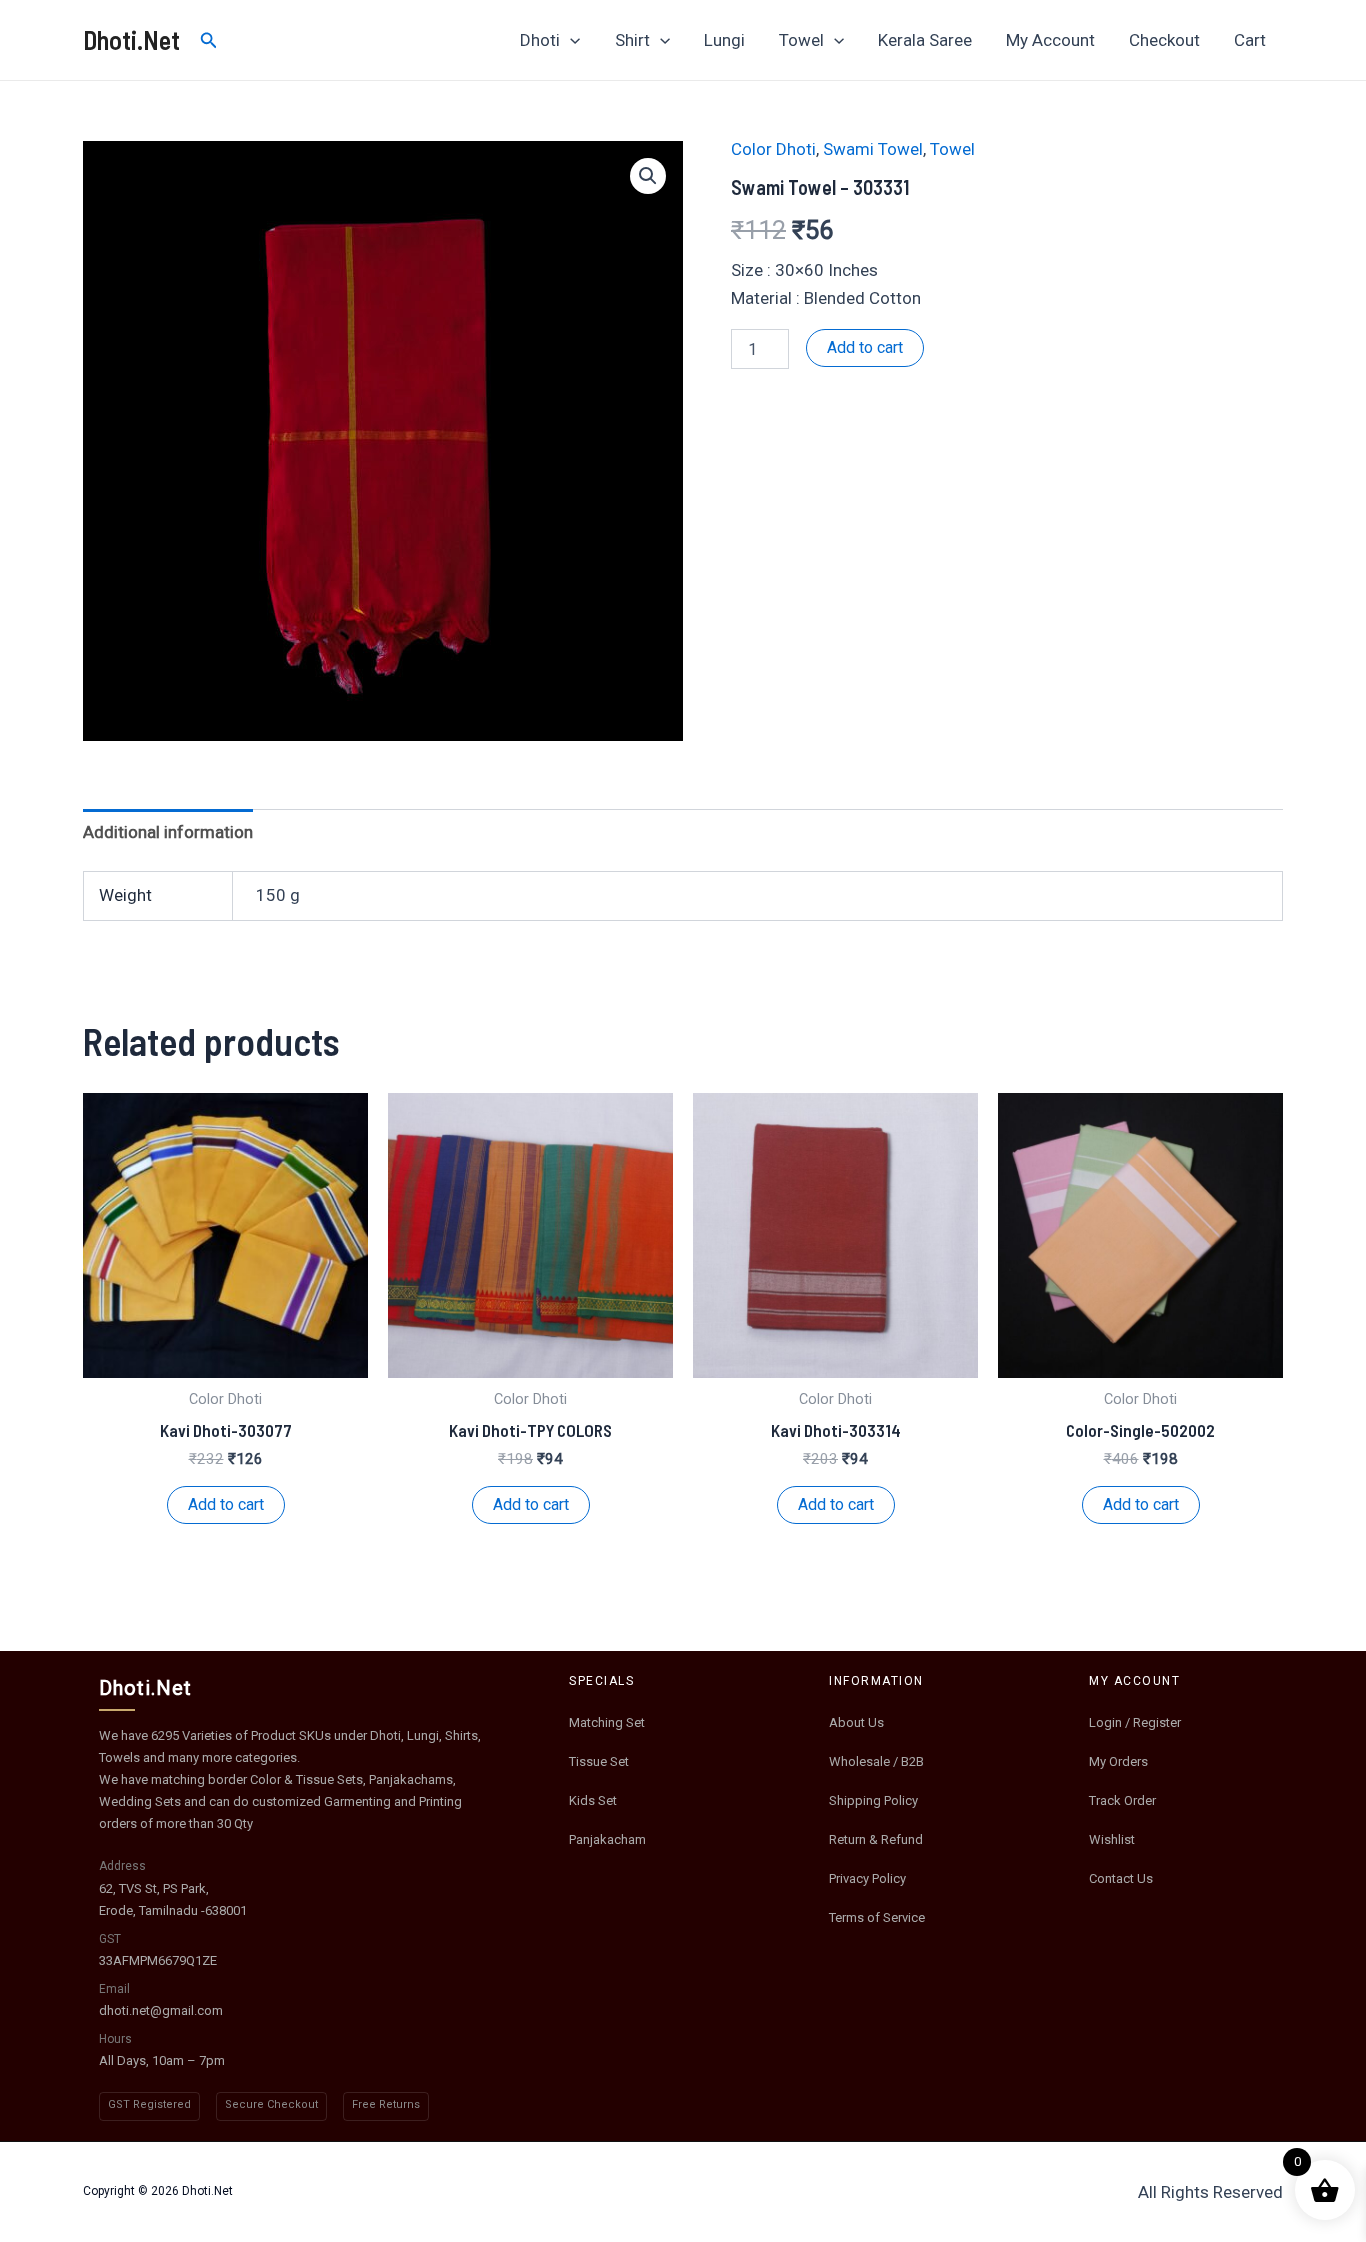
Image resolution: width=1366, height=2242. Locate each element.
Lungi (724, 40)
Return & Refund (876, 1839)
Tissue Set (599, 1761)
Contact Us (1121, 1878)
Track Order (1122, 1800)
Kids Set (593, 1800)
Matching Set (607, 1722)
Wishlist (1112, 1839)
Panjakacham (607, 1839)
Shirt (632, 40)
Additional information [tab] (168, 832)
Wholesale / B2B (876, 1761)
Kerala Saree (925, 40)
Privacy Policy (867, 1878)
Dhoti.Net (131, 39)
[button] (648, 176)
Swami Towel (873, 149)
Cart (1250, 40)
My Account (1050, 40)
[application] (570, 40)
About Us (856, 1722)
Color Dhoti (773, 149)
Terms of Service (877, 1917)
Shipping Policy (873, 1800)
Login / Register (1135, 1722)
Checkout (1164, 40)
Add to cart (865, 347)
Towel (801, 40)
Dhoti (540, 40)
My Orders (1118, 1761)
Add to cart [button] (226, 1504)
